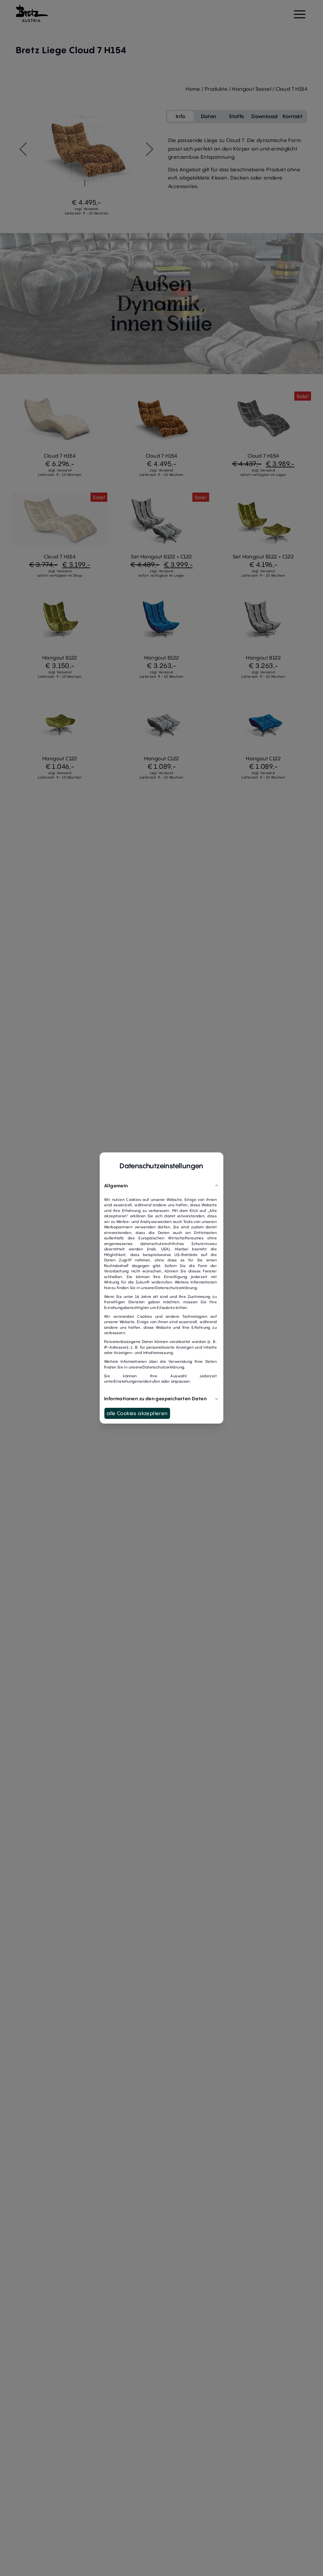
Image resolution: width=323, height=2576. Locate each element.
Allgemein (116, 1185)
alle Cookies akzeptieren (137, 1413)
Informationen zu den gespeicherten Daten (155, 1398)
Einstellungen (127, 1381)
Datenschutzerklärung (176, 1288)
